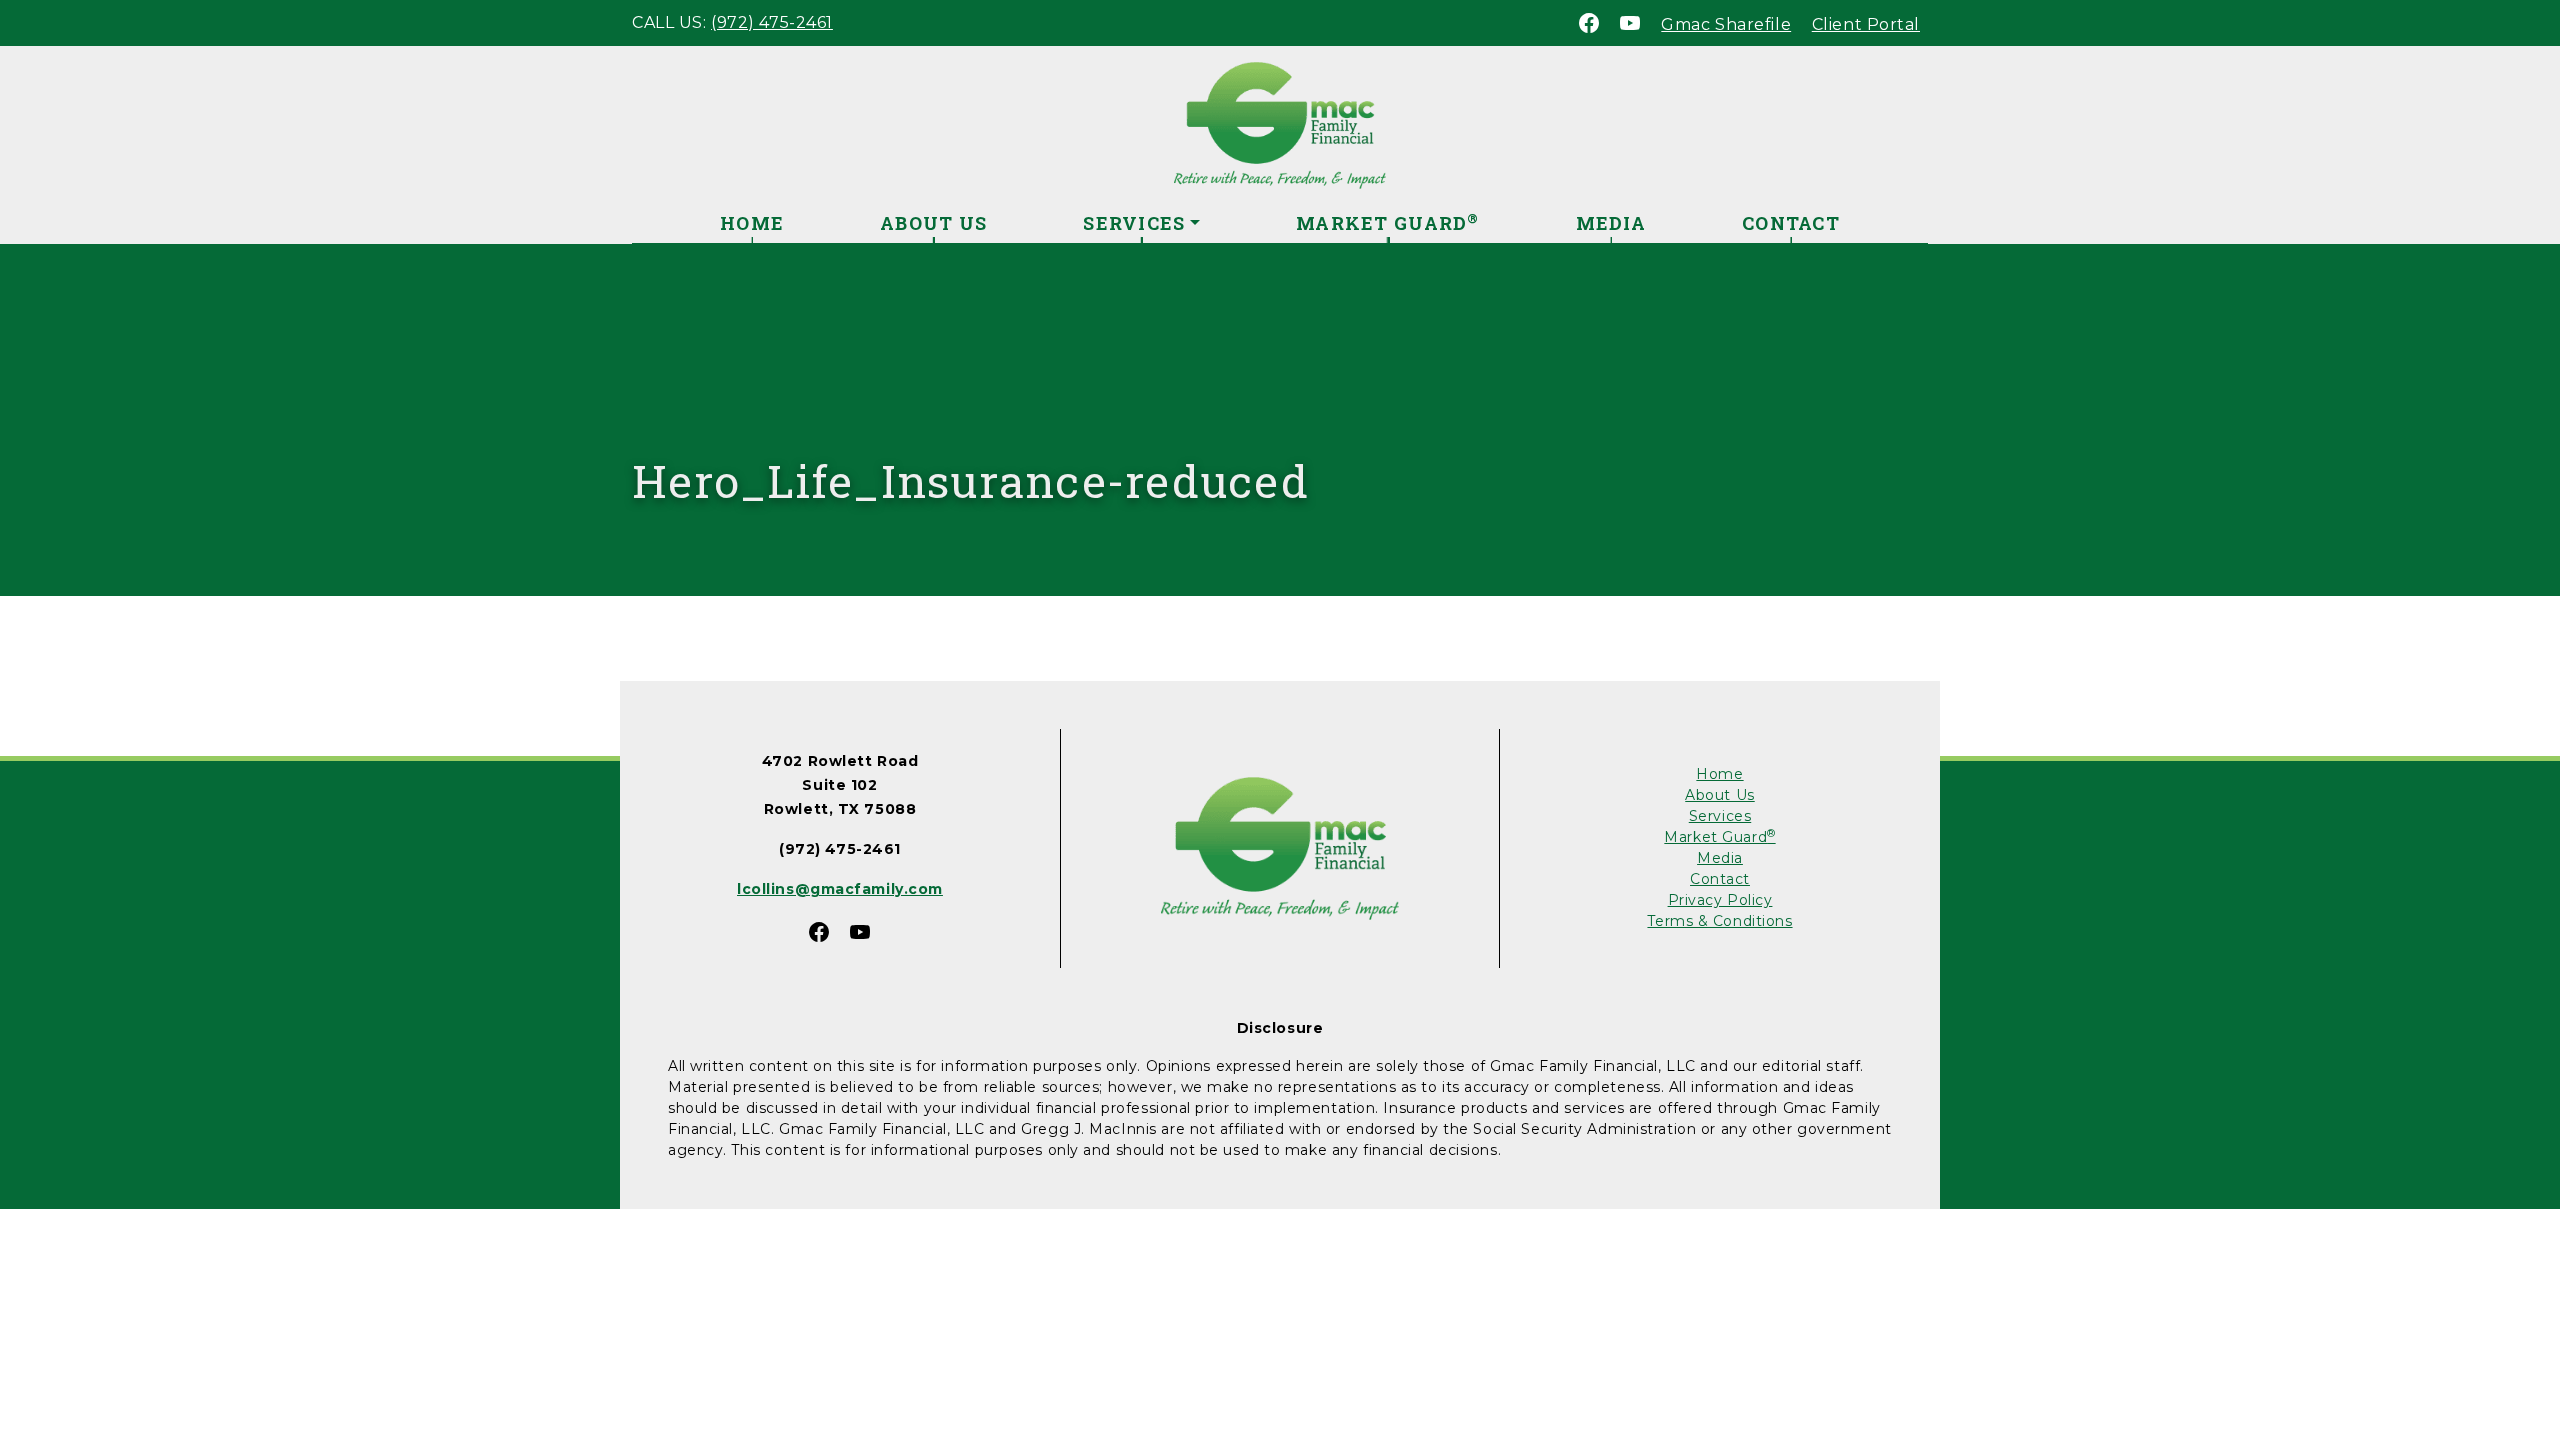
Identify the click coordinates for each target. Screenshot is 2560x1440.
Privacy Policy (1720, 900)
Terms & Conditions (1719, 921)
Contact (1791, 223)
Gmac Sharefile (1726, 24)
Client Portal (1866, 24)
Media (1611, 223)
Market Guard (1387, 222)
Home (752, 223)
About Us (933, 223)
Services (1134, 223)
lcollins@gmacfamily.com (840, 889)
